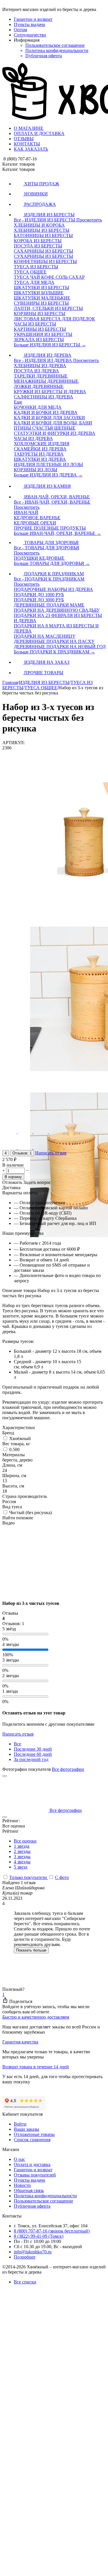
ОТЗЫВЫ (24, 139)
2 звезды (22, 1851)
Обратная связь (29, 2190)
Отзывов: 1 (22, 1153)
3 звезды (22, 1857)
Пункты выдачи (30, 24)
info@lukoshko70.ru (33, 2252)
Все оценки (25, 1841)
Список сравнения (32, 2140)
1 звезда (22, 1846)
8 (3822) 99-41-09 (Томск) (39, 2236)
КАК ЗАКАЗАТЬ (31, 149)
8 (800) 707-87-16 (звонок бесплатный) (52, 2231)
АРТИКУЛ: (14, 743)
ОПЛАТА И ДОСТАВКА (39, 133)
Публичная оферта (44, 56)
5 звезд (21, 1867)
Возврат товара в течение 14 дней (36, 2067)
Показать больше (31, 1950)
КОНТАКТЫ (27, 144)
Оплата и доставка (32, 2164)
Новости (22, 2185)
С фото (62, 1877)
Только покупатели (29, 1877)
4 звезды (22, 1862)
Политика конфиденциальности (57, 50)
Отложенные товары (34, 2134)
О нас (19, 2159)
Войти (20, 2124)
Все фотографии (68, 1769)
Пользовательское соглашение (55, 45)
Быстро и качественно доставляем (36, 2017)
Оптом (20, 30)
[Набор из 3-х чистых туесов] (54, 1593)
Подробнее (25, 2257)
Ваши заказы (26, 2129)
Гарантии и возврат (33, 19)
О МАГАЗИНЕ (29, 128)
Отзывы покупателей (35, 2175)
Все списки (25, 2282)
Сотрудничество (30, 35)
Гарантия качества (20, 2042)
